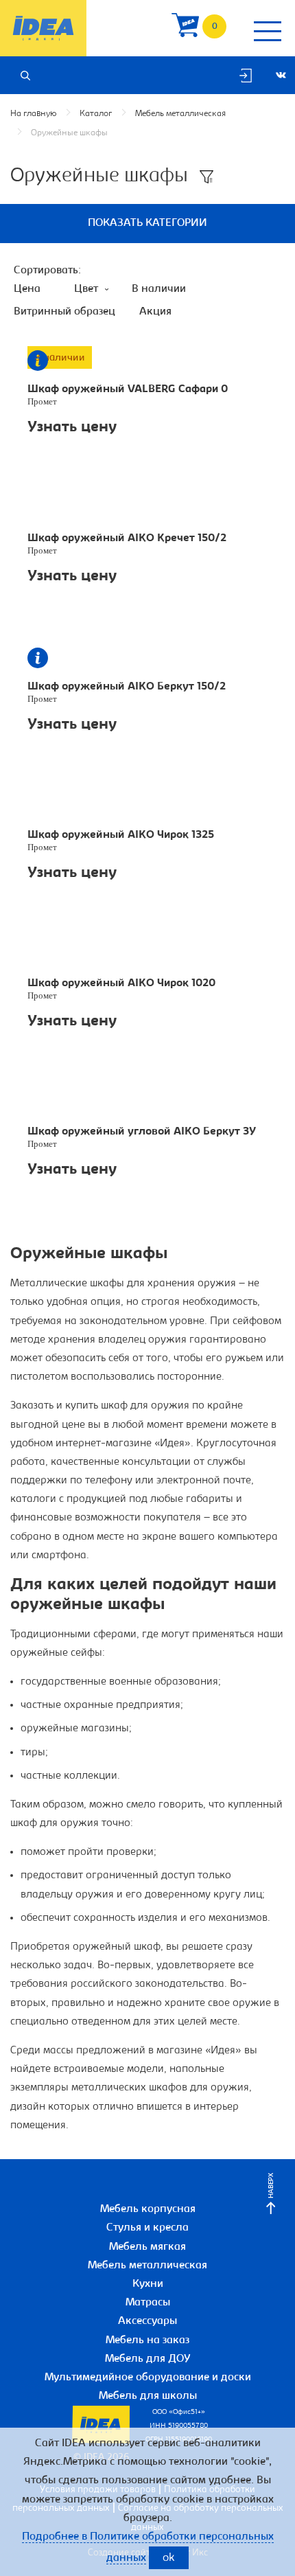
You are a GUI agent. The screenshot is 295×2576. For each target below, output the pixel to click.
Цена (27, 289)
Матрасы (148, 2303)
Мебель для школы (148, 2396)
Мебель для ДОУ (148, 2359)
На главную (33, 114)
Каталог (96, 114)
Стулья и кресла (147, 2228)
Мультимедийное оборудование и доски (148, 2378)
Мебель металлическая (180, 114)
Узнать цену (72, 428)
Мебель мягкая (147, 2247)
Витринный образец (64, 312)
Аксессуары (147, 2321)
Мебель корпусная (148, 2209)
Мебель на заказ (147, 2340)
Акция (155, 312)
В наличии (159, 289)
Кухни (148, 2284)
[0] (185, 29)
